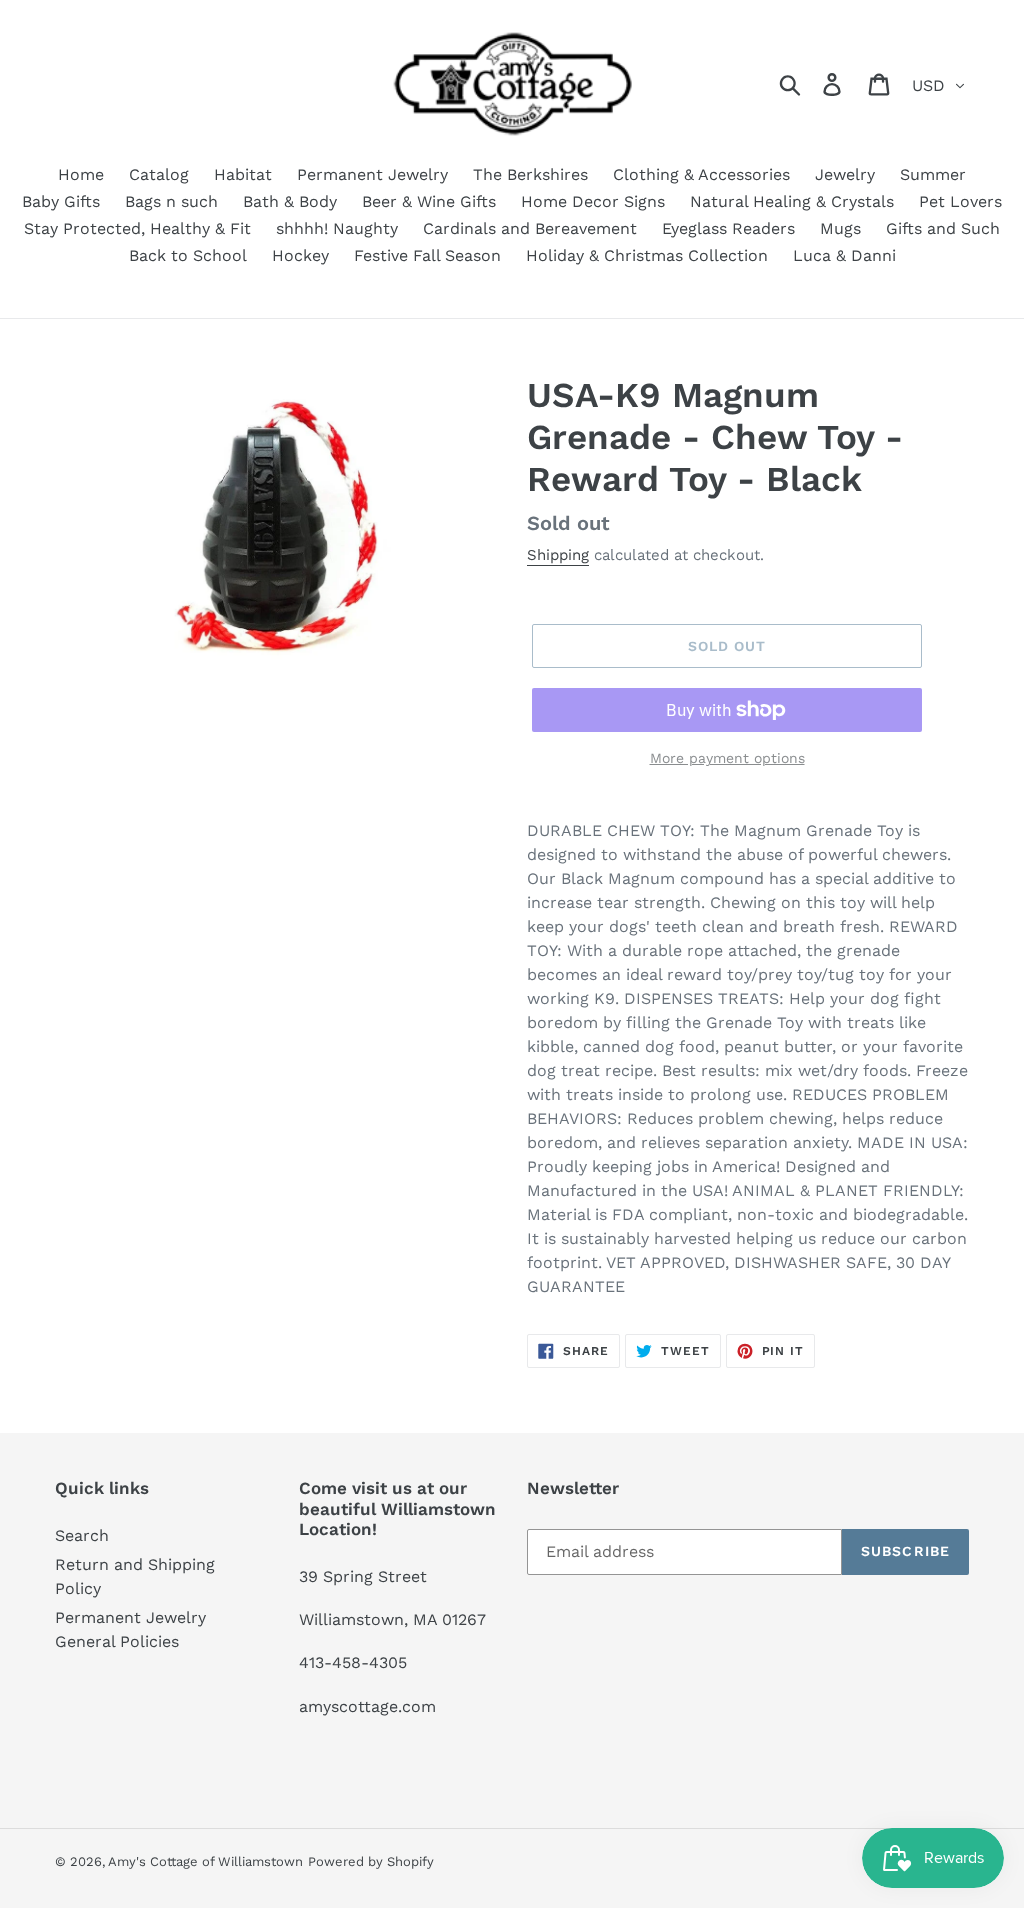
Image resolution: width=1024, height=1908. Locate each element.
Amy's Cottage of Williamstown (205, 1861)
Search (82, 1535)
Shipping (558, 555)
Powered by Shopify (371, 1861)
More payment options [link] (727, 758)
